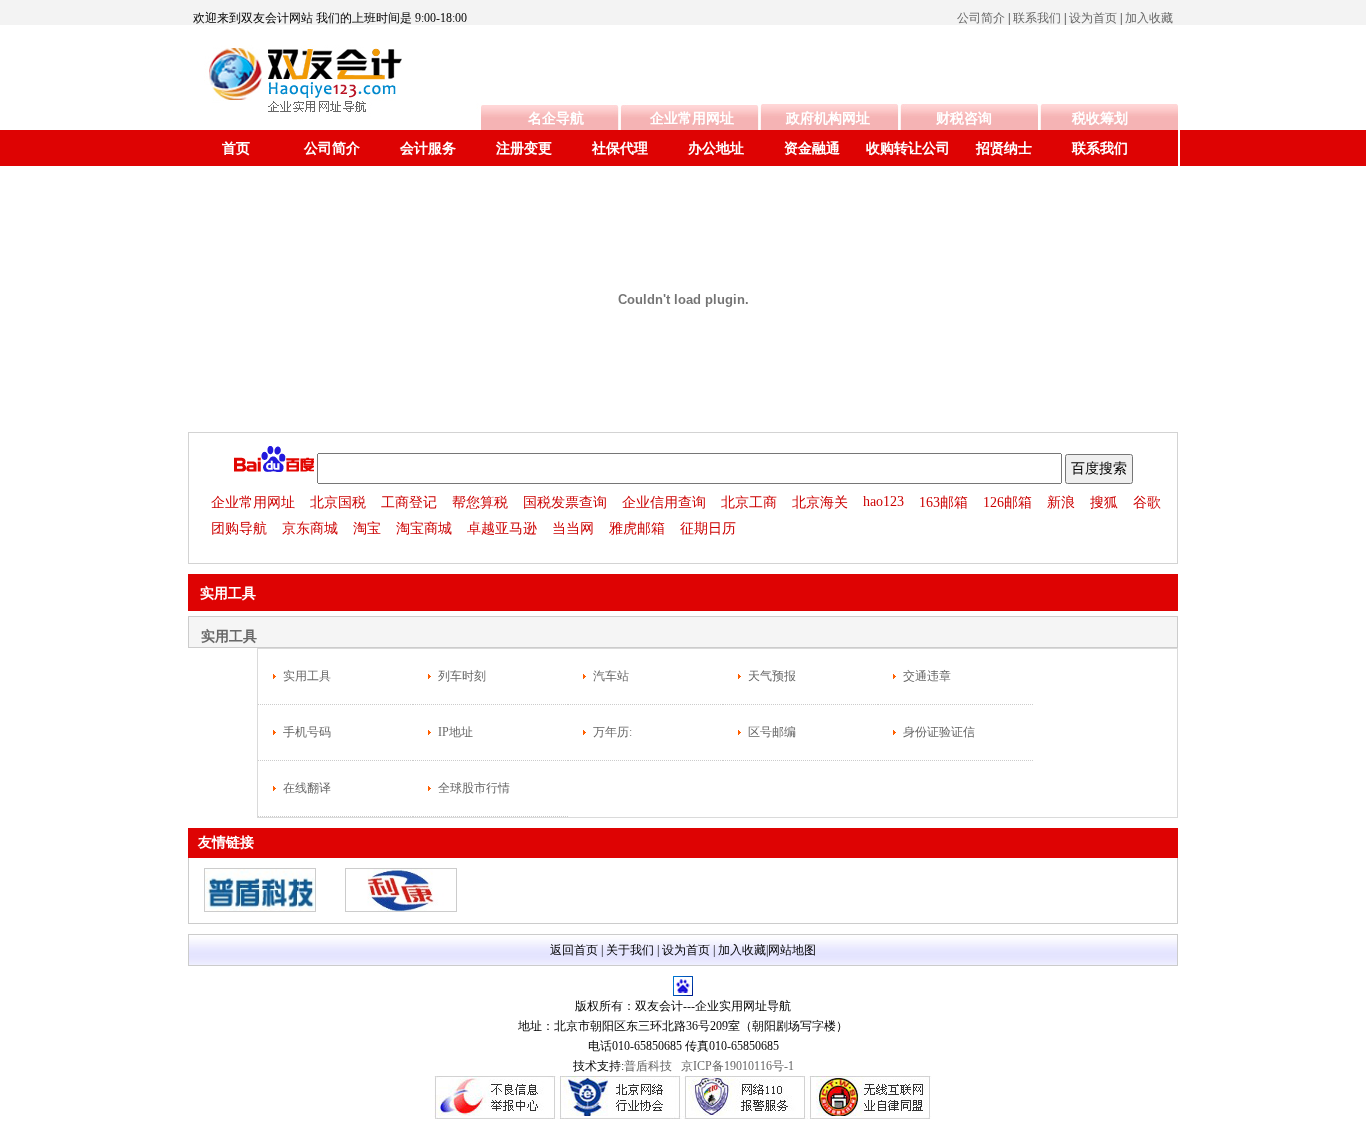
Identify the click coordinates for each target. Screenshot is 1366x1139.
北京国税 (338, 502)
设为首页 (1093, 18)
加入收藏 (1149, 18)
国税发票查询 (565, 502)
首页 (236, 148)
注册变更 (524, 148)
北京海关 (820, 502)
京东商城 (310, 528)
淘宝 (367, 528)
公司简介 (981, 18)
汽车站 (611, 676)
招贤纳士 (1004, 148)
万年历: (612, 732)
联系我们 (1037, 18)
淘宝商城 (424, 528)
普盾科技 (648, 1066)
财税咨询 (964, 118)
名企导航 (556, 118)
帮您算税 (480, 502)
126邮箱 (1007, 502)
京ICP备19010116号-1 (737, 1066)
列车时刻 (462, 676)
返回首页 (574, 950)
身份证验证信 (939, 732)
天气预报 (772, 676)
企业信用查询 (664, 502)
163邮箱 (943, 502)
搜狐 (1104, 502)
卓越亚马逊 (502, 528)
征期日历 (708, 528)
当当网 (573, 528)
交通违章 (927, 676)
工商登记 (409, 502)
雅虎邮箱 (637, 528)
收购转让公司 (908, 148)
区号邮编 (772, 732)
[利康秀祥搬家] (401, 908)
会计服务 (428, 148)
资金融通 (812, 148)
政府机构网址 (828, 118)
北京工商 (749, 502)
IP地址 (455, 732)
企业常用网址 (692, 118)
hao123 (883, 501)
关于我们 (630, 950)
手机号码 (307, 732)
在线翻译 (307, 788)
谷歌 (1147, 502)
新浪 (1061, 502)
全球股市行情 (474, 788)
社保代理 (620, 148)
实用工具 (307, 676)
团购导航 (239, 528)
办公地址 (716, 148)
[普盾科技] (260, 908)
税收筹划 (1100, 118)
